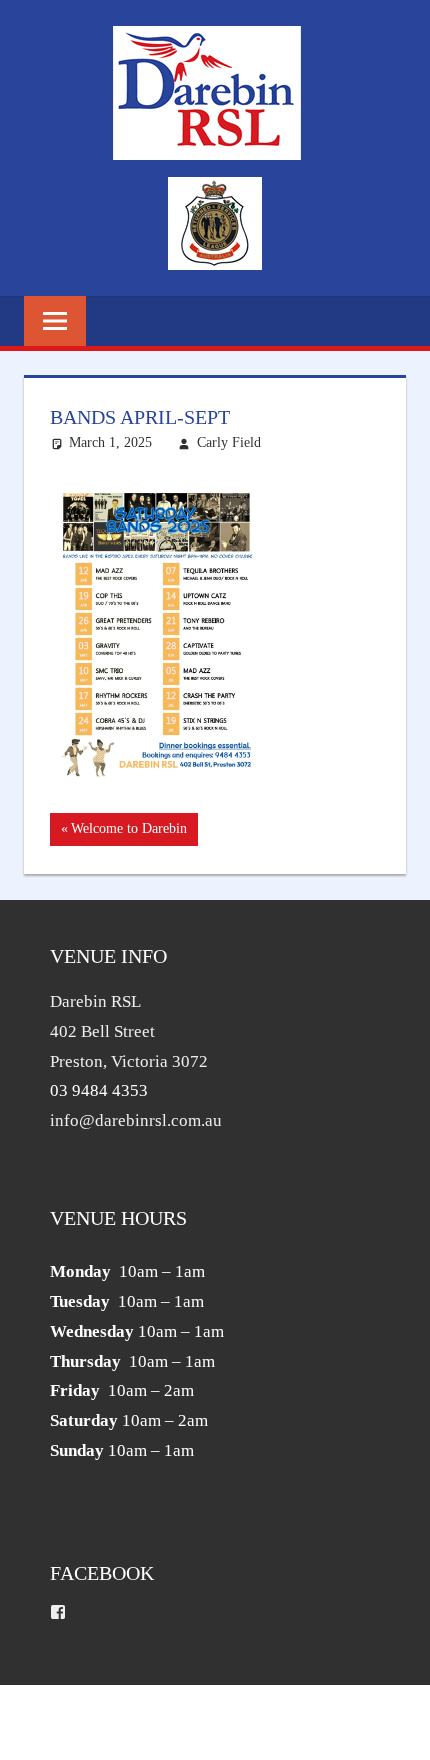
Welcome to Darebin (128, 833)
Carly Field (229, 442)
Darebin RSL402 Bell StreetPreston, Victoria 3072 (129, 1031)
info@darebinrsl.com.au (136, 1120)
